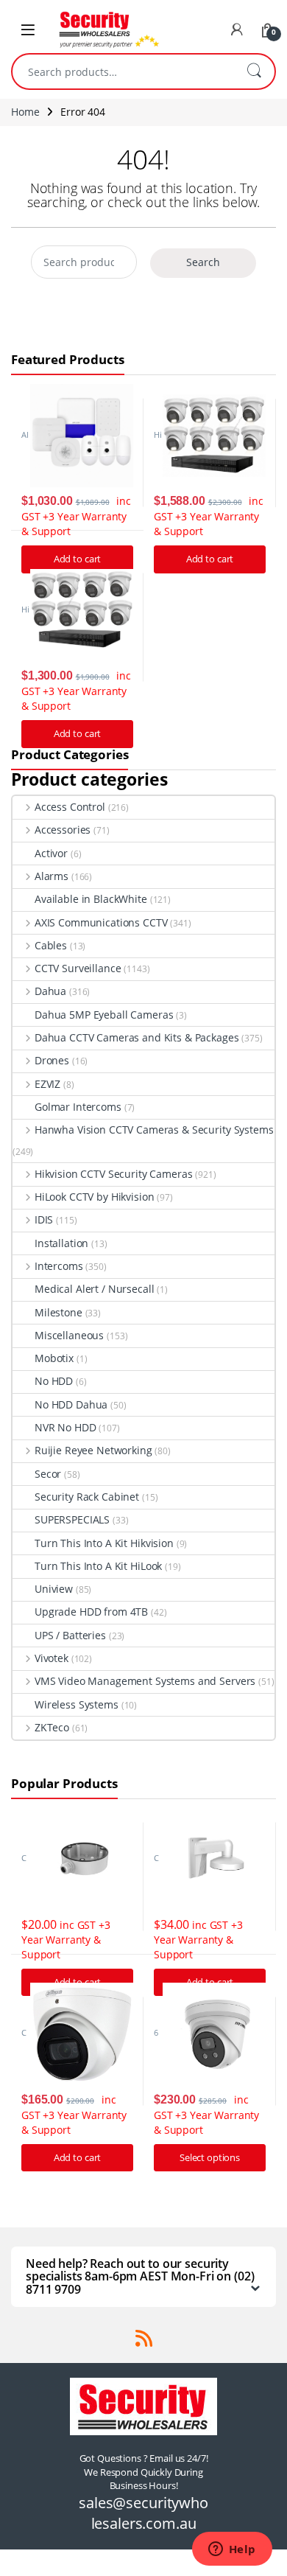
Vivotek (52, 1658)
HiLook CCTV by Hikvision (94, 1197)
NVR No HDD (65, 1427)
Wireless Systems (77, 1704)
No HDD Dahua (71, 1404)
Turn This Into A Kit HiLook (98, 1566)
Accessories (63, 830)
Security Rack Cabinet (87, 1497)
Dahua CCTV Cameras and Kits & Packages (137, 1037)
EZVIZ (47, 1084)
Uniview (54, 1589)
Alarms (52, 876)
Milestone (59, 1312)
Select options (210, 2157)
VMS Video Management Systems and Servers (145, 1681)
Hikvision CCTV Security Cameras (114, 1174)
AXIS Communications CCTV (101, 922)
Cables (51, 945)
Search (254, 71)
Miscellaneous (69, 1335)
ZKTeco (52, 1727)
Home (25, 112)
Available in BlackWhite (91, 899)
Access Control (70, 807)
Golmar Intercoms (78, 1107)
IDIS (44, 1219)
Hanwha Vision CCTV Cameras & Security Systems (154, 1130)
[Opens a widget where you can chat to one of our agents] (232, 2550)
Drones (52, 1060)
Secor (48, 1474)
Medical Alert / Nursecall (95, 1289)
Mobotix (54, 1358)
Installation (61, 1243)
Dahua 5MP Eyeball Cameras (104, 1015)
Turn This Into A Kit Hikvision (104, 1543)
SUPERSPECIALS (72, 1519)
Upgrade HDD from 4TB (91, 1612)
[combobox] (123, 71)
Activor (51, 853)
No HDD (54, 1381)
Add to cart (210, 559)
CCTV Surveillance (78, 968)
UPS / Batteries (70, 1635)
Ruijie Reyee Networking (93, 1450)
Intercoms (59, 1266)
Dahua (50, 991)
